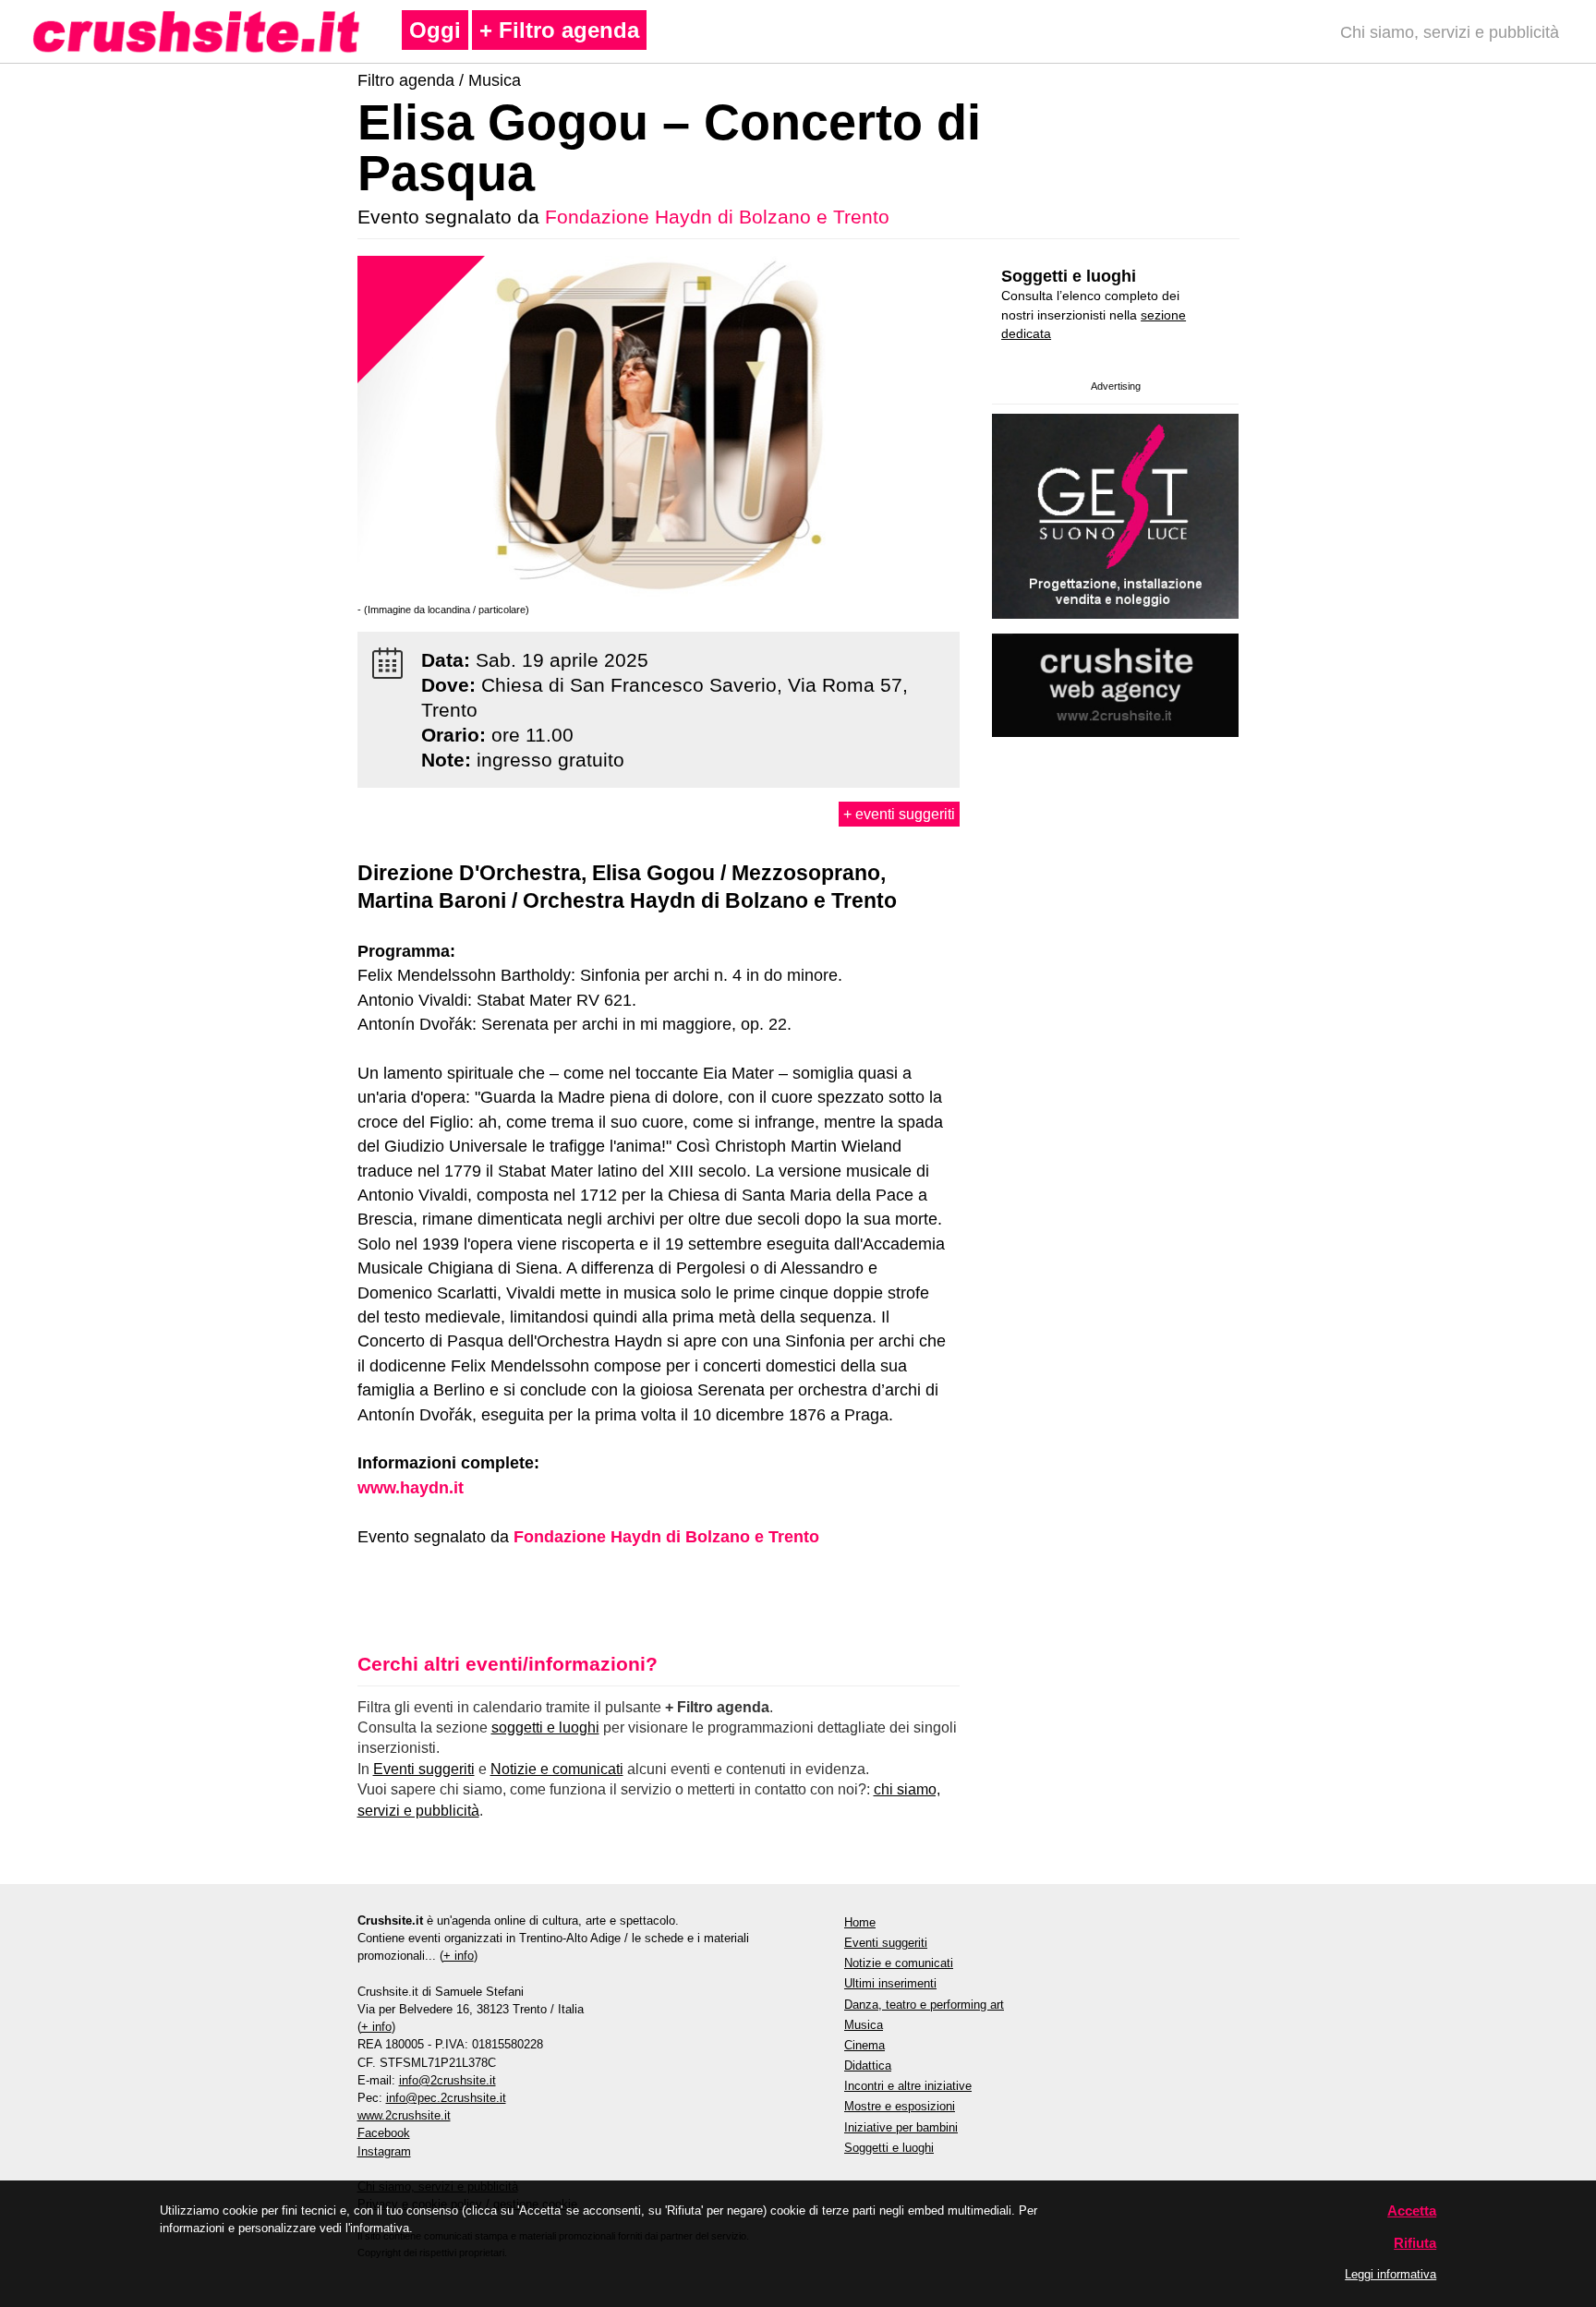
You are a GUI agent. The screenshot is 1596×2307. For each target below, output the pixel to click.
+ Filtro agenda (559, 30)
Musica (495, 80)
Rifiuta (1415, 2243)
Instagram (384, 2151)
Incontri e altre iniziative (908, 2086)
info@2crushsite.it (447, 2080)
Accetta (1412, 2210)
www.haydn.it (411, 1488)
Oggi (435, 30)
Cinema (864, 2045)
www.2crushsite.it (404, 2115)
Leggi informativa (1390, 2274)
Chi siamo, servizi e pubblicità (1450, 32)
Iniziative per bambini (901, 2127)
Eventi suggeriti (424, 1769)
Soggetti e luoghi (1069, 276)
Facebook (384, 2133)
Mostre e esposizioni (900, 2106)
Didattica (868, 2065)
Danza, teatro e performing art (924, 2005)
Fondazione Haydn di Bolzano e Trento (717, 217)
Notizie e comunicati (557, 1769)
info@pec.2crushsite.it (446, 2098)
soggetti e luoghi (545, 1727)
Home (860, 1922)
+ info (459, 1956)
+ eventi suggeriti (899, 814)
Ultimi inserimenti (890, 1983)
